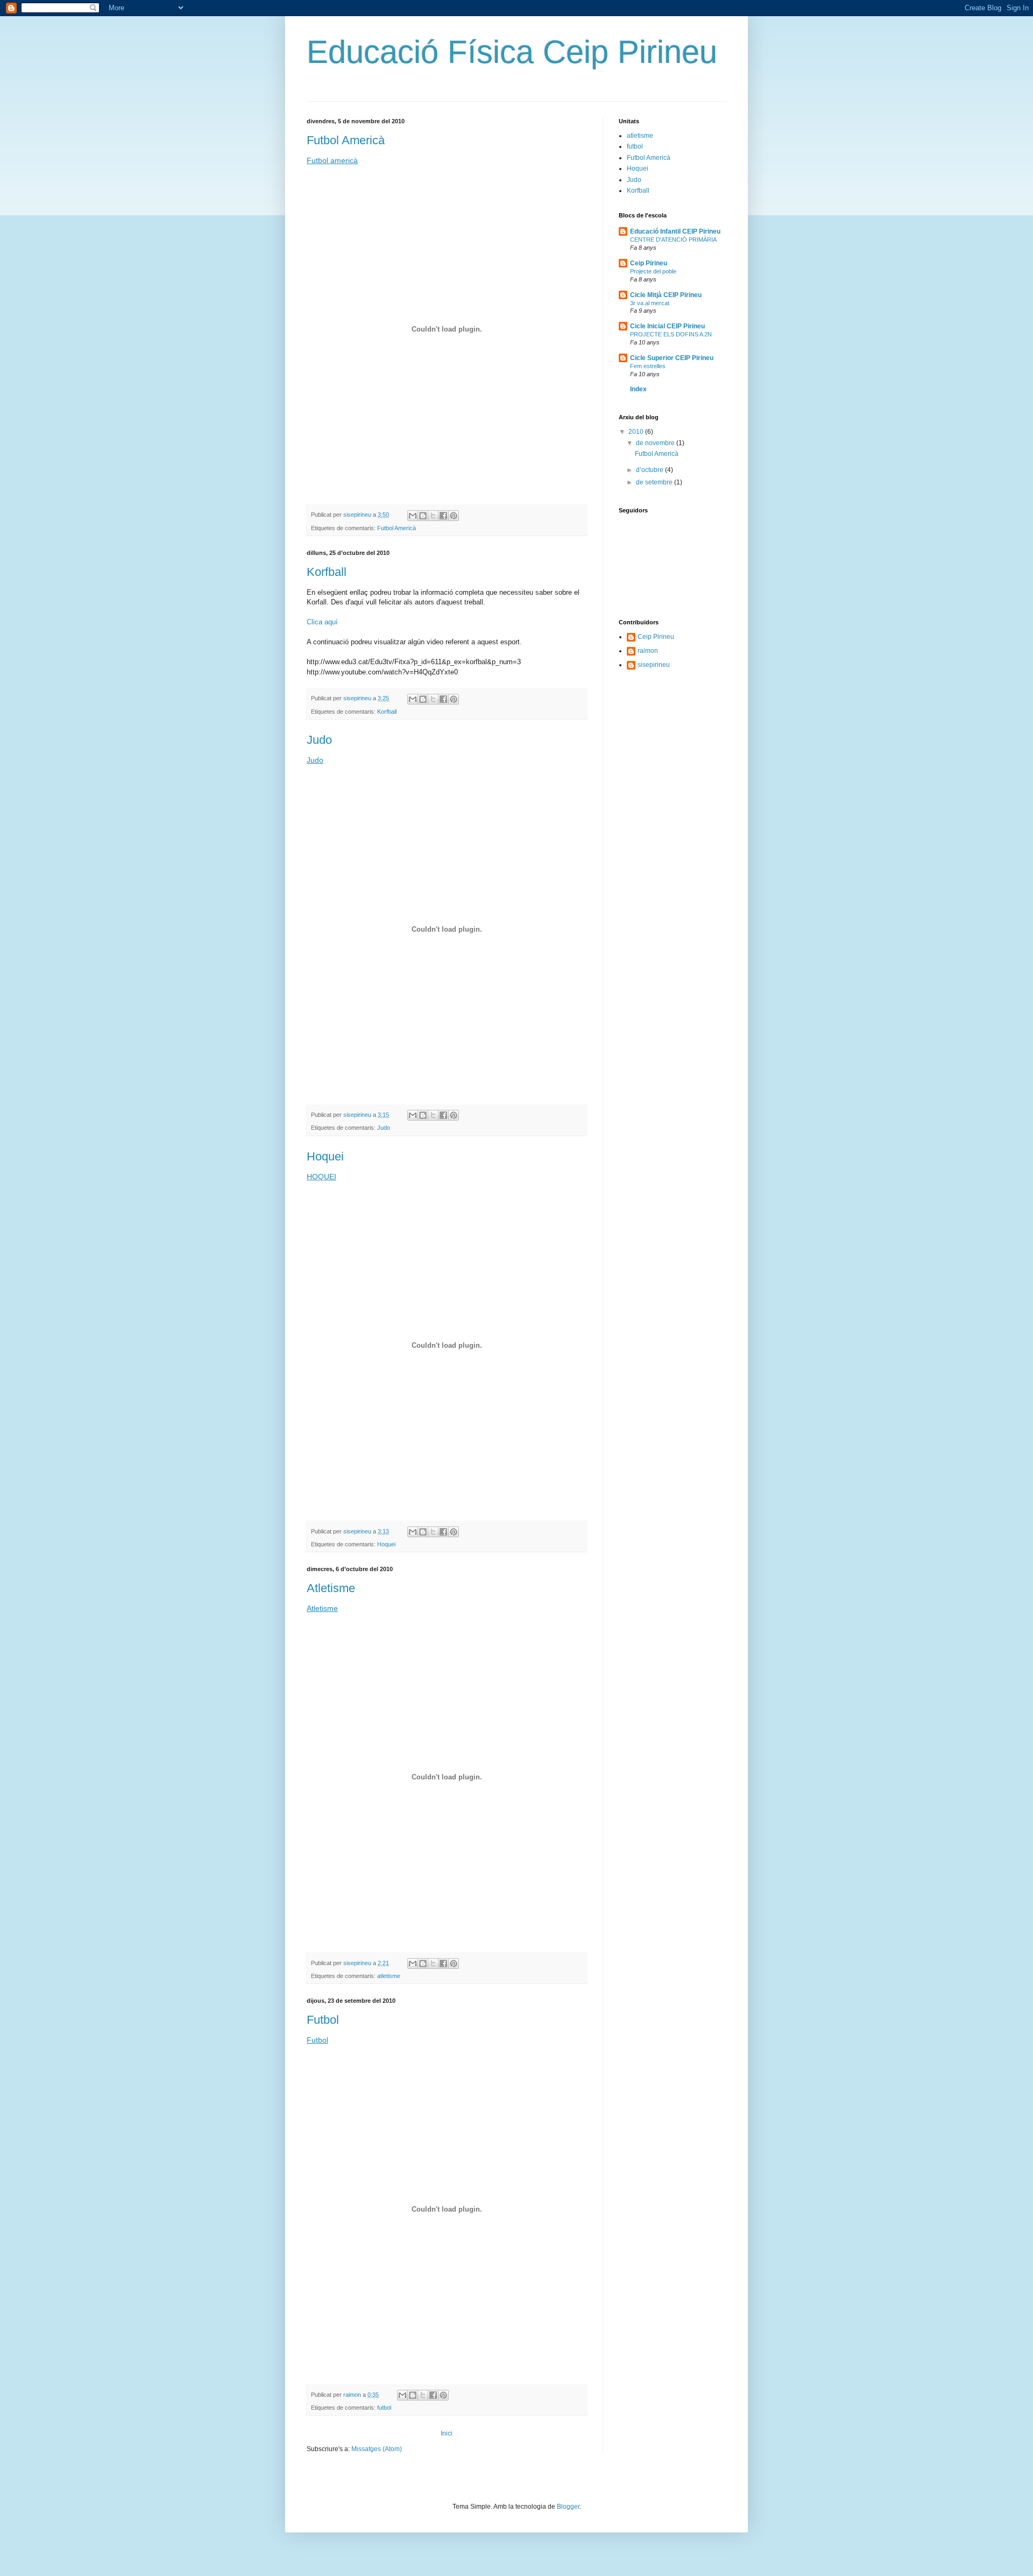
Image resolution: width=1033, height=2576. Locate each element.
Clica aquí (322, 622)
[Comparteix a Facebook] (443, 516)
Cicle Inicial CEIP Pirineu (667, 326)
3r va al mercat (650, 303)
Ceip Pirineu (649, 263)
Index (638, 389)
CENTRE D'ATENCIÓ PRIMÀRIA (673, 240)
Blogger (568, 2507)
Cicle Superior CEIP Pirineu (672, 358)
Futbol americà (332, 160)
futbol (384, 2408)
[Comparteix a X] (433, 516)
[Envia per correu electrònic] (413, 516)
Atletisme (331, 1588)
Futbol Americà (346, 140)
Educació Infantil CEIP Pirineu (675, 231)
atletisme (389, 1976)
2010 (637, 432)
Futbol (323, 2020)
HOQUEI (321, 1177)
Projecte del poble (653, 271)
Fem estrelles (648, 366)
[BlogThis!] (423, 516)
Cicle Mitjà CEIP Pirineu (666, 295)
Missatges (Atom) (377, 2449)
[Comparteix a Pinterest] (454, 516)
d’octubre (650, 470)
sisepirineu (654, 665)
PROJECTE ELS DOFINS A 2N (671, 334)
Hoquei (325, 1156)
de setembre (655, 482)
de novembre (656, 443)
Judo (319, 740)
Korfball (327, 572)
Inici (447, 2433)
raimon (648, 651)
